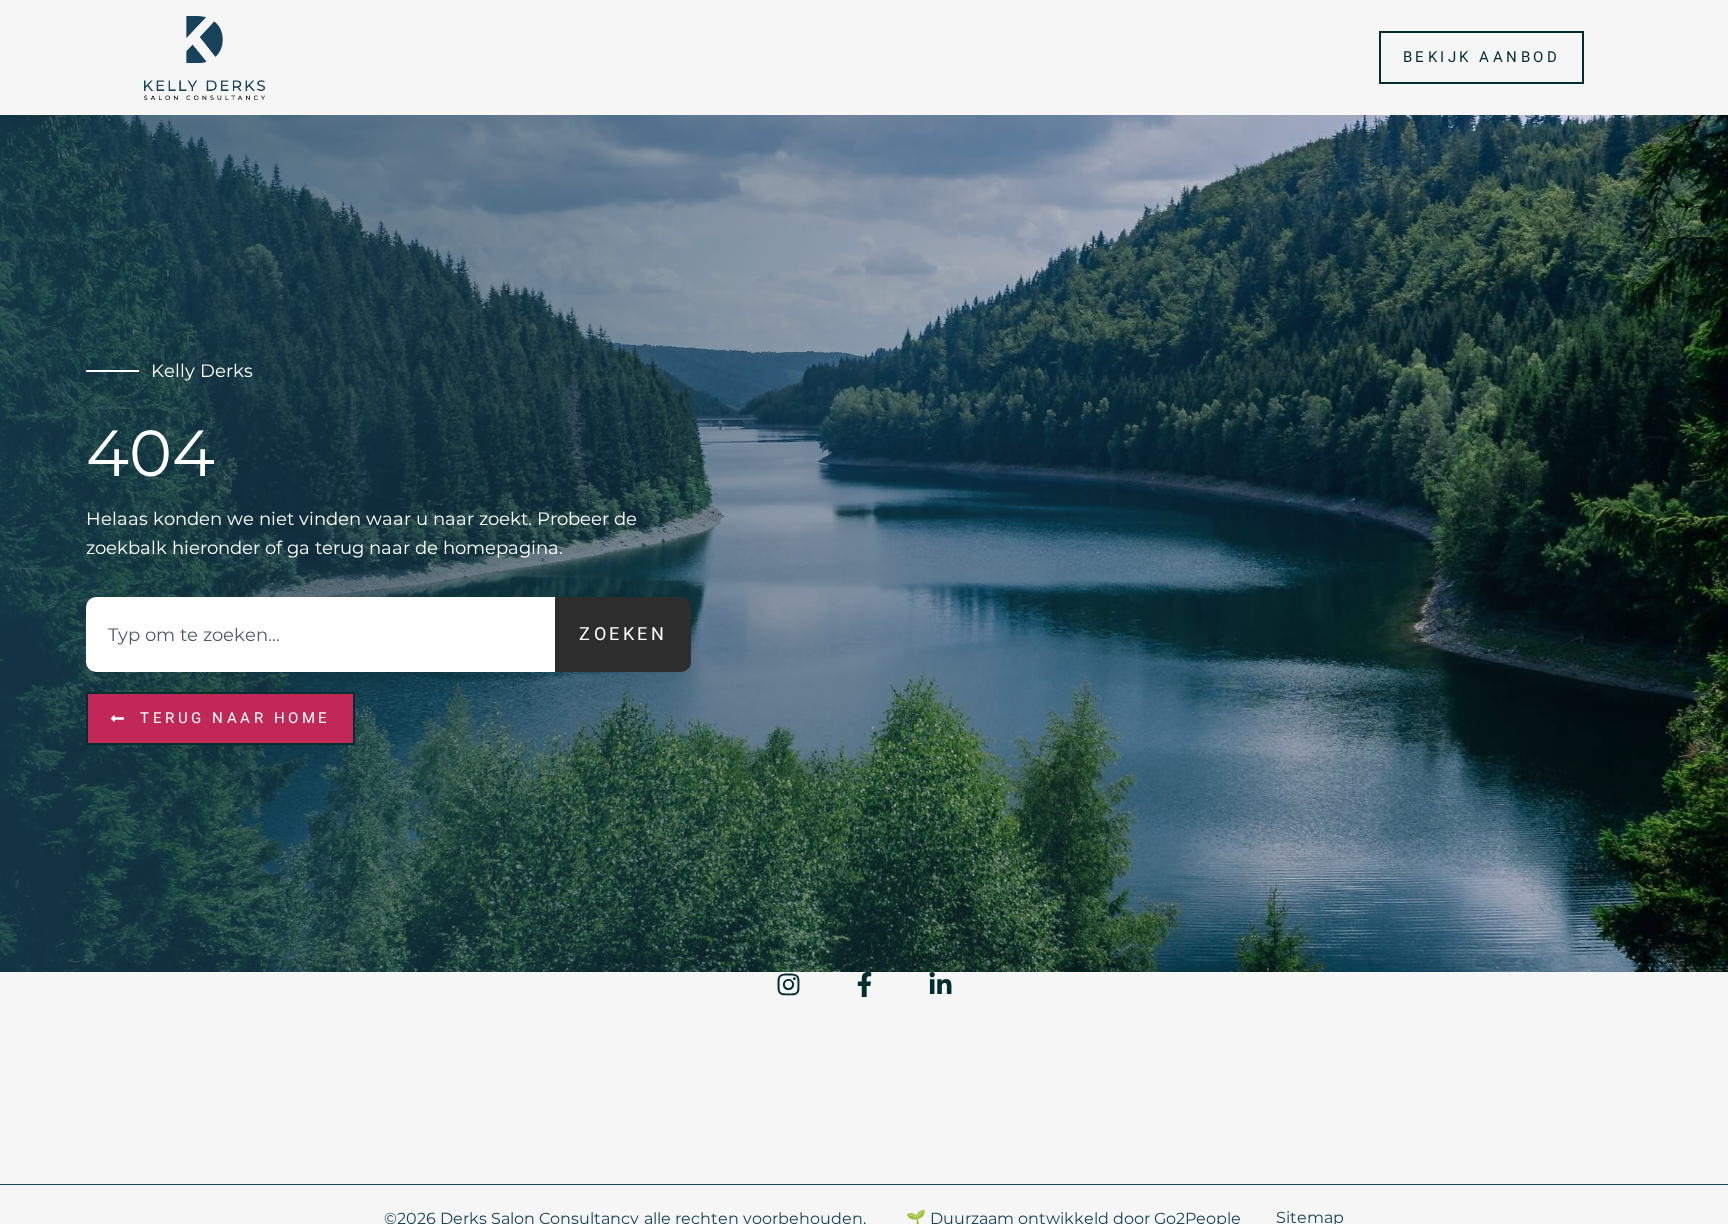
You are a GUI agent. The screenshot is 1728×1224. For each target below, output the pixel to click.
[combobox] (320, 634)
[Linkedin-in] (940, 984)
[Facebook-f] (864, 984)
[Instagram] (788, 984)
